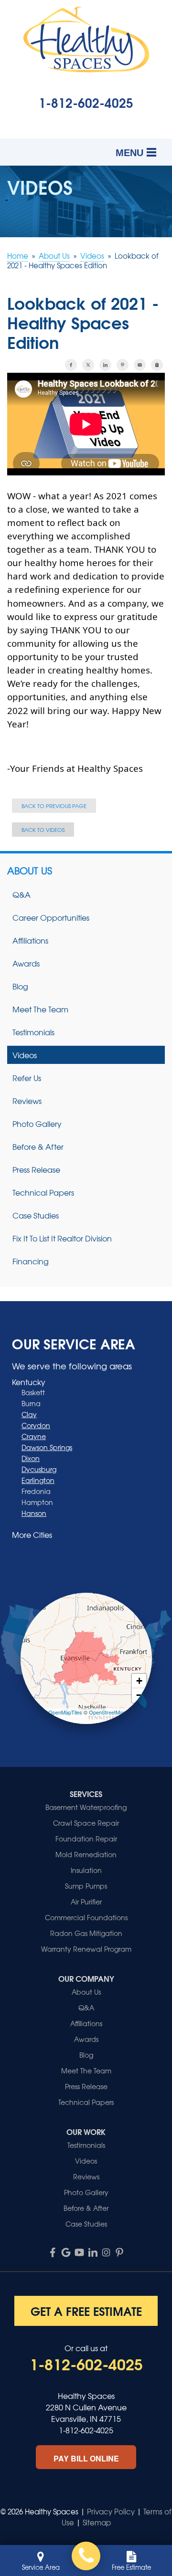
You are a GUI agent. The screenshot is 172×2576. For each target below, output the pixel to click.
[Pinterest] (119, 2252)
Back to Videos (43, 830)
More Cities (32, 1535)
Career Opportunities (51, 917)
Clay (29, 1414)
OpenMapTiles (65, 1712)
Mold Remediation (86, 1854)
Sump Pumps (86, 1886)
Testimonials (33, 1032)
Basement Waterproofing (86, 1807)
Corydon (36, 1425)
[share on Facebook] (71, 365)
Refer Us (27, 1078)
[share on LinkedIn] (105, 365)
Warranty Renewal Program (86, 1949)
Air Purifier (86, 1902)
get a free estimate (86, 2311)
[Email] (140, 365)
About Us (30, 871)
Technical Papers (43, 1192)
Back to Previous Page (54, 806)
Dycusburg (39, 1469)
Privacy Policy (111, 2512)
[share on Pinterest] (123, 365)
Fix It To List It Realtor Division (62, 1238)
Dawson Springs (47, 1447)
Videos (25, 1055)
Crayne (34, 1436)
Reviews (27, 1101)
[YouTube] (79, 2252)
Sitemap (97, 2523)
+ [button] (139, 1681)
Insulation (86, 1870)
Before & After (38, 1146)
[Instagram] (106, 2252)
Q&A (21, 894)
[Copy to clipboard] (157, 365)
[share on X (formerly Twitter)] (88, 365)
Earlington (38, 1480)
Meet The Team (40, 1009)
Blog (20, 986)
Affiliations (30, 940)
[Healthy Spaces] (86, 2556)
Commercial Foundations (86, 1917)
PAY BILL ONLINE (86, 2458)
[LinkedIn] (93, 2252)
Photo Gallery (37, 1124)
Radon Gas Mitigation (86, 1933)
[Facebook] (53, 2252)
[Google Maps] (66, 2252)
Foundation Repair (86, 1839)
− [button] (139, 1695)
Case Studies (36, 1215)
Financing (31, 1261)
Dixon (31, 1458)
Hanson (34, 1513)
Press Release (36, 1169)
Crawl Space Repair (86, 1823)
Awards (26, 963)
